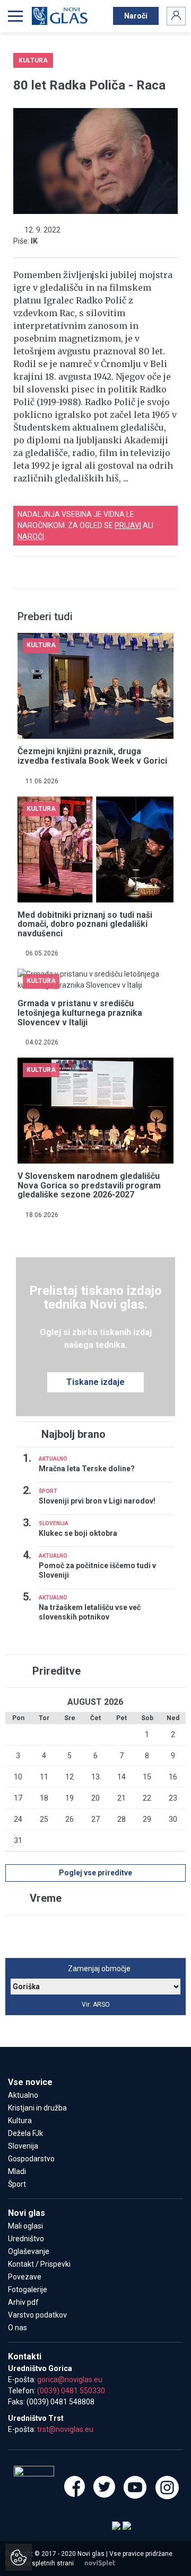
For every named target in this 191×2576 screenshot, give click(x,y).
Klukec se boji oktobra (78, 1533)
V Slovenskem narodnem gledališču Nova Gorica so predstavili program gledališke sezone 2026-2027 (89, 1185)
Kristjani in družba (37, 2108)
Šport (17, 2184)
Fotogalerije (28, 2289)
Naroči (136, 16)
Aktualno (23, 2095)
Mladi (17, 2171)
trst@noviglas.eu (65, 2429)
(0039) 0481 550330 (71, 2391)
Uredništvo (26, 2239)
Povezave (25, 2277)
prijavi (128, 525)
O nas (18, 2328)
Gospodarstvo (31, 2159)
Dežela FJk (25, 2133)
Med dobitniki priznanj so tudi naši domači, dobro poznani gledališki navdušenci (85, 924)
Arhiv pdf (23, 2302)
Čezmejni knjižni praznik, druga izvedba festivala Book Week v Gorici (92, 756)
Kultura (20, 2121)
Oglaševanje (29, 2251)
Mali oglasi (25, 2226)
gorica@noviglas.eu (70, 2380)
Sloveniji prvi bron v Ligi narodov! (97, 1501)
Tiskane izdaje (95, 1382)
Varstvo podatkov (37, 2315)
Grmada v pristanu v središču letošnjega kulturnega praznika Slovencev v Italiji (80, 1013)
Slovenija (23, 2146)
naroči (31, 536)
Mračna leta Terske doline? (87, 1469)
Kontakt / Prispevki (39, 2264)
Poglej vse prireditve (95, 1873)
